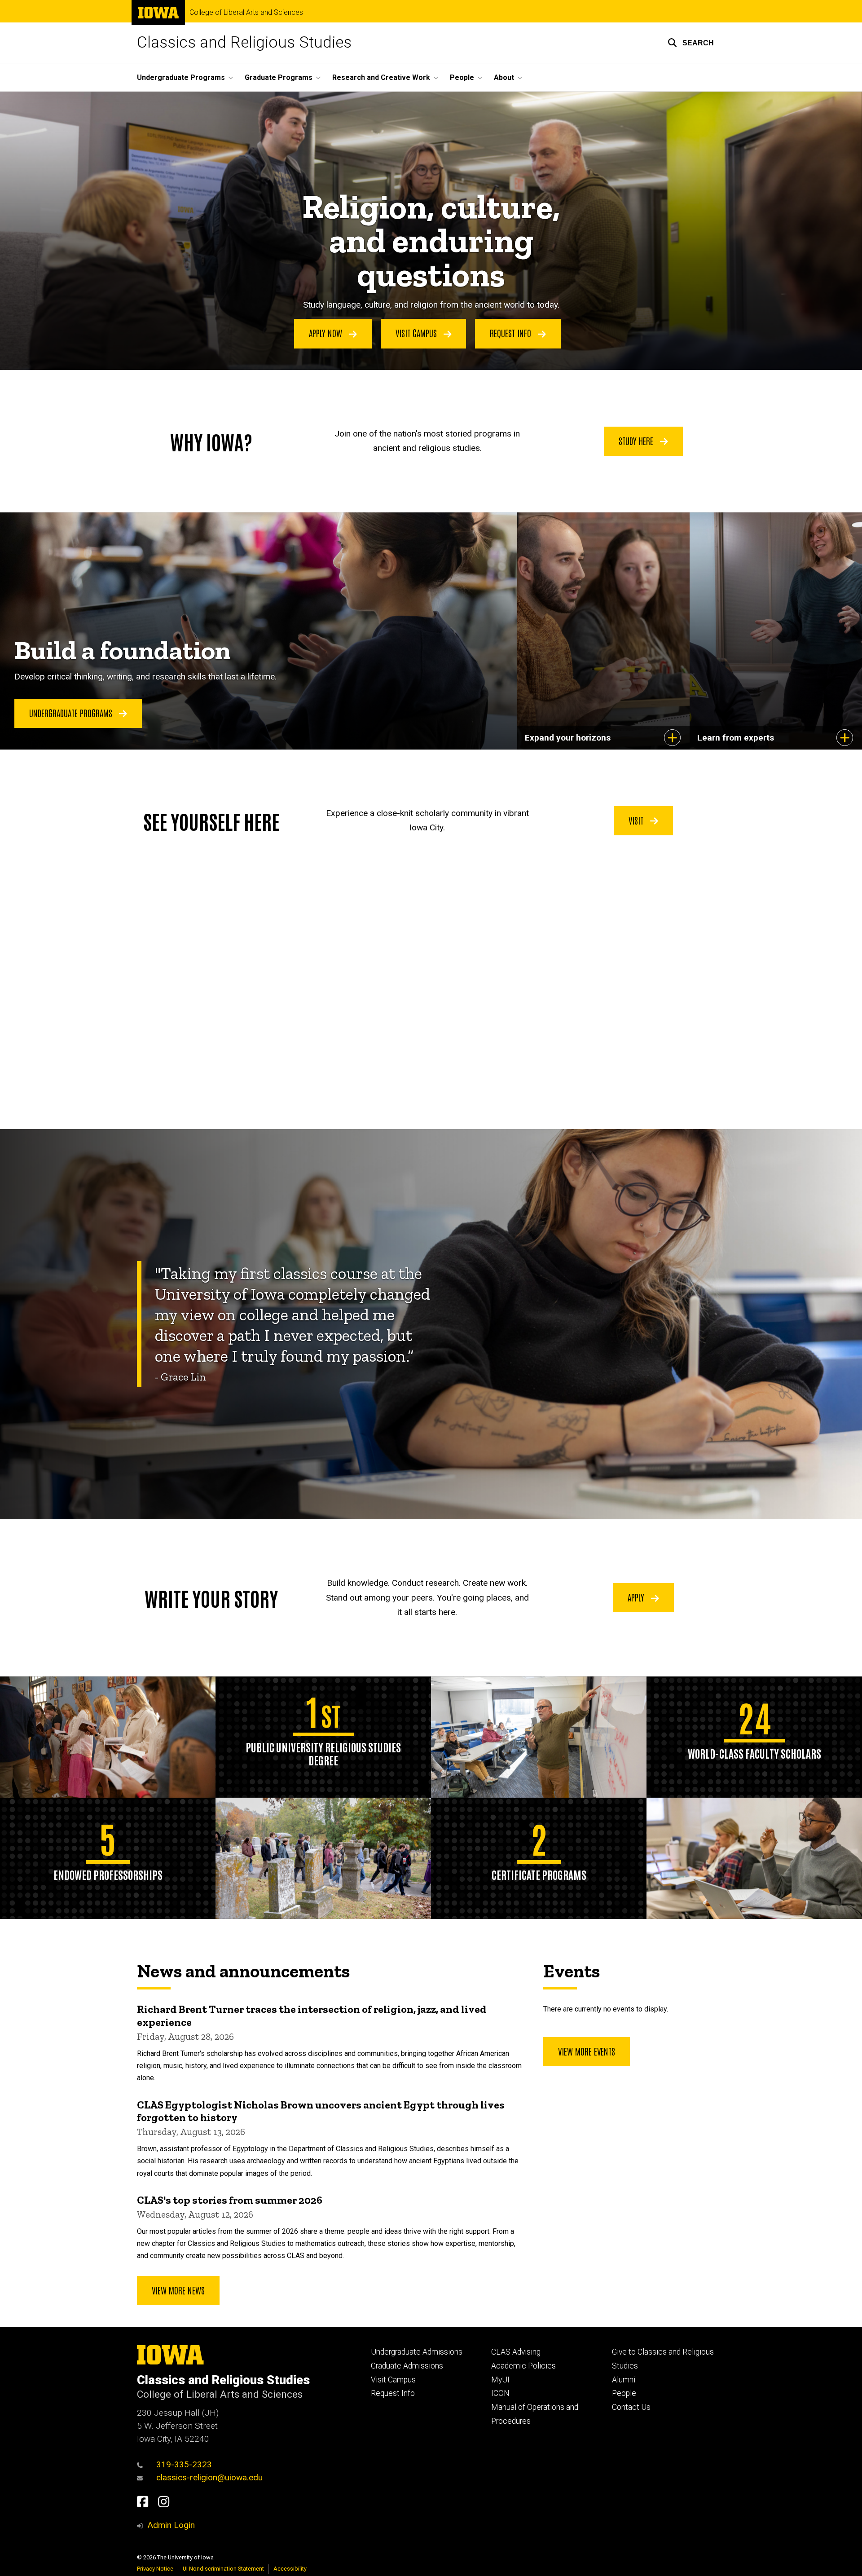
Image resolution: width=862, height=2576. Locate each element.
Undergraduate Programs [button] (181, 77)
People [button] (462, 77)
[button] (691, 43)
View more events (587, 2051)
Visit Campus (417, 333)
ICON (500, 2393)
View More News (178, 2290)
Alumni (624, 2380)
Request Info (512, 333)
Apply (637, 1597)
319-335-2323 (184, 2464)
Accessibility (290, 2569)
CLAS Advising (516, 2352)
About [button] (504, 77)
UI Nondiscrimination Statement (223, 2569)
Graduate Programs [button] (279, 77)
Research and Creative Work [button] (381, 77)
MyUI (500, 2380)
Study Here (637, 441)
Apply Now (327, 333)
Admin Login (171, 2525)
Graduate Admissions (407, 2366)
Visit (637, 820)
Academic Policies (523, 2366)
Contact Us (631, 2407)
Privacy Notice (155, 2569)
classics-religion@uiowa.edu (209, 2477)
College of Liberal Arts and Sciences (246, 13)
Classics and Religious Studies (244, 42)
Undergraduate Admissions (417, 2352)
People (624, 2393)
